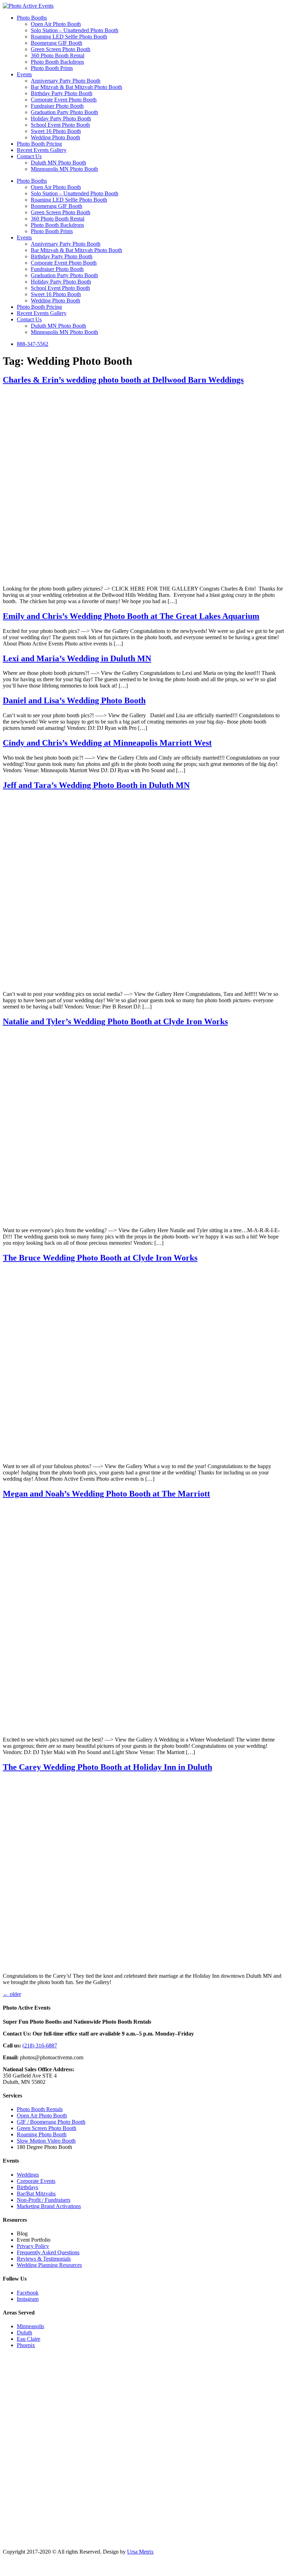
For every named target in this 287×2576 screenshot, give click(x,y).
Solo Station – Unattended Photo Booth (75, 30)
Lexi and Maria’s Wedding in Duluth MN (77, 658)
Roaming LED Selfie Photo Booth (69, 37)
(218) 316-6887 (40, 2046)
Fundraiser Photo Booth (57, 106)
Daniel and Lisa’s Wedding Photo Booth (74, 700)
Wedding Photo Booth (55, 137)
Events (24, 74)
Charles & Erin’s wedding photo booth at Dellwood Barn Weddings (123, 380)
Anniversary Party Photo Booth (66, 81)
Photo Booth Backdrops (57, 62)
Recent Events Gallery (42, 150)
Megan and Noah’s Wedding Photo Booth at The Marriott (106, 1494)
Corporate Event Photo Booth (64, 100)
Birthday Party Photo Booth (62, 93)
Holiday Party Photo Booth (61, 118)
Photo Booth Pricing (39, 144)
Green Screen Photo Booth (61, 49)
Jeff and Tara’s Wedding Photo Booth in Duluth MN (96, 785)
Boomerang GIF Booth (57, 43)
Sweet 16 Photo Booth (56, 131)
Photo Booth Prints (52, 68)
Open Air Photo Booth (56, 24)
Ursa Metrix (140, 2552)
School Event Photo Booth (60, 125)
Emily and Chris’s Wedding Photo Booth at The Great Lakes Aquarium (131, 616)
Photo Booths (32, 18)
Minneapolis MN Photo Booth (64, 169)
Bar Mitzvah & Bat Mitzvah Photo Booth (76, 87)
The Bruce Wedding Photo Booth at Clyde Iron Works (100, 1258)
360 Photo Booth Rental (58, 55)
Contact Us (29, 156)
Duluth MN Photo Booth (58, 163)
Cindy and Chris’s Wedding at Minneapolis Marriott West (107, 743)
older (12, 1994)
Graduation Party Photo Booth (64, 112)
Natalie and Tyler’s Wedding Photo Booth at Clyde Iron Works (115, 1021)
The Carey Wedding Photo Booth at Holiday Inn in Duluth (107, 1767)
